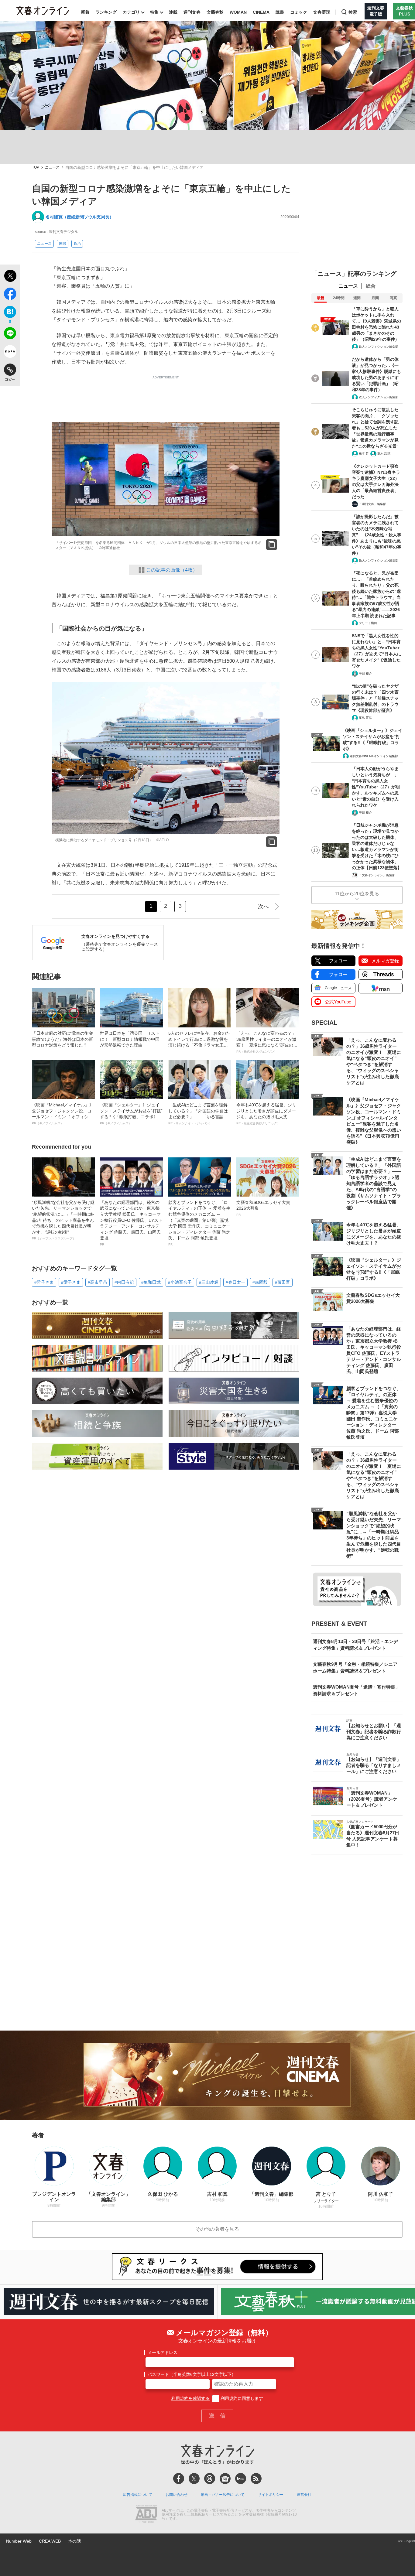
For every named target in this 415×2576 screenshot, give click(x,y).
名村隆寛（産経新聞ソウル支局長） (80, 217)
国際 (63, 244)
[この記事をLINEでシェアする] (10, 334)
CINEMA (261, 12)
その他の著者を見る (217, 2229)
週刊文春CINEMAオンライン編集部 (374, 756)
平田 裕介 (365, 673)
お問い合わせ (177, 2495)
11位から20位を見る (357, 894)
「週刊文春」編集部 (372, 504)
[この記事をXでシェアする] (10, 277)
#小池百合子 (180, 1282)
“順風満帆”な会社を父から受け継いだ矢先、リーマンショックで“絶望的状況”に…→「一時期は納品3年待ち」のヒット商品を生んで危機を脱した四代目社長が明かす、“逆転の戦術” (63, 1220)
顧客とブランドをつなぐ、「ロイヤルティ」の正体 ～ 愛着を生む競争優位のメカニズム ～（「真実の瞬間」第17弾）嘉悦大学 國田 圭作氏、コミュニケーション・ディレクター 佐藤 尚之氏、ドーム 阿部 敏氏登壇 (199, 1223)
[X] (194, 2479)
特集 (154, 12)
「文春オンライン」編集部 (377, 875)
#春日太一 (235, 1282)
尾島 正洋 (365, 718)
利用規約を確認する (190, 2398)
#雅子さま (44, 1282)
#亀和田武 (151, 1282)
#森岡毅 (260, 1282)
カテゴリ (131, 12)
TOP (36, 167)
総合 (371, 286)
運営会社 (304, 2495)
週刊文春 (192, 12)
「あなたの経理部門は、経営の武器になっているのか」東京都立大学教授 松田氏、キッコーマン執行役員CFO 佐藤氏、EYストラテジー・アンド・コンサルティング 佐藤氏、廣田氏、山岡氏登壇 (131, 1223)
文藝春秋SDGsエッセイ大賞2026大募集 (263, 1208)
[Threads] (210, 2479)
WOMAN (238, 12)
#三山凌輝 (209, 1282)
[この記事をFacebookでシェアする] (10, 295)
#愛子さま (71, 1282)
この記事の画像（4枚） (172, 570)
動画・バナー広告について (223, 2495)
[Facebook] (179, 2479)
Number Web (19, 2541)
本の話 (74, 2541)
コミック (299, 12)
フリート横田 (368, 623)
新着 (85, 12)
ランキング (106, 12)
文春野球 (322, 12)
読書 (280, 12)
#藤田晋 (283, 1282)
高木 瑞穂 (384, 454)
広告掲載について (138, 2495)
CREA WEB (50, 2541)
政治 (77, 244)
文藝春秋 (215, 12)
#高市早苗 (98, 1282)
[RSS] (256, 2479)
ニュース (52, 167)
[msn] (241, 2479)
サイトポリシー (271, 2495)
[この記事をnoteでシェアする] (10, 353)
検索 (353, 12)
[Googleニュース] (225, 2479)
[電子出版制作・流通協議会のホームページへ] (146, 2515)
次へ (263, 907)
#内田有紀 (124, 1282)
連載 (173, 12)
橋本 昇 (364, 454)
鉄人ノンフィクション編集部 (379, 347)
